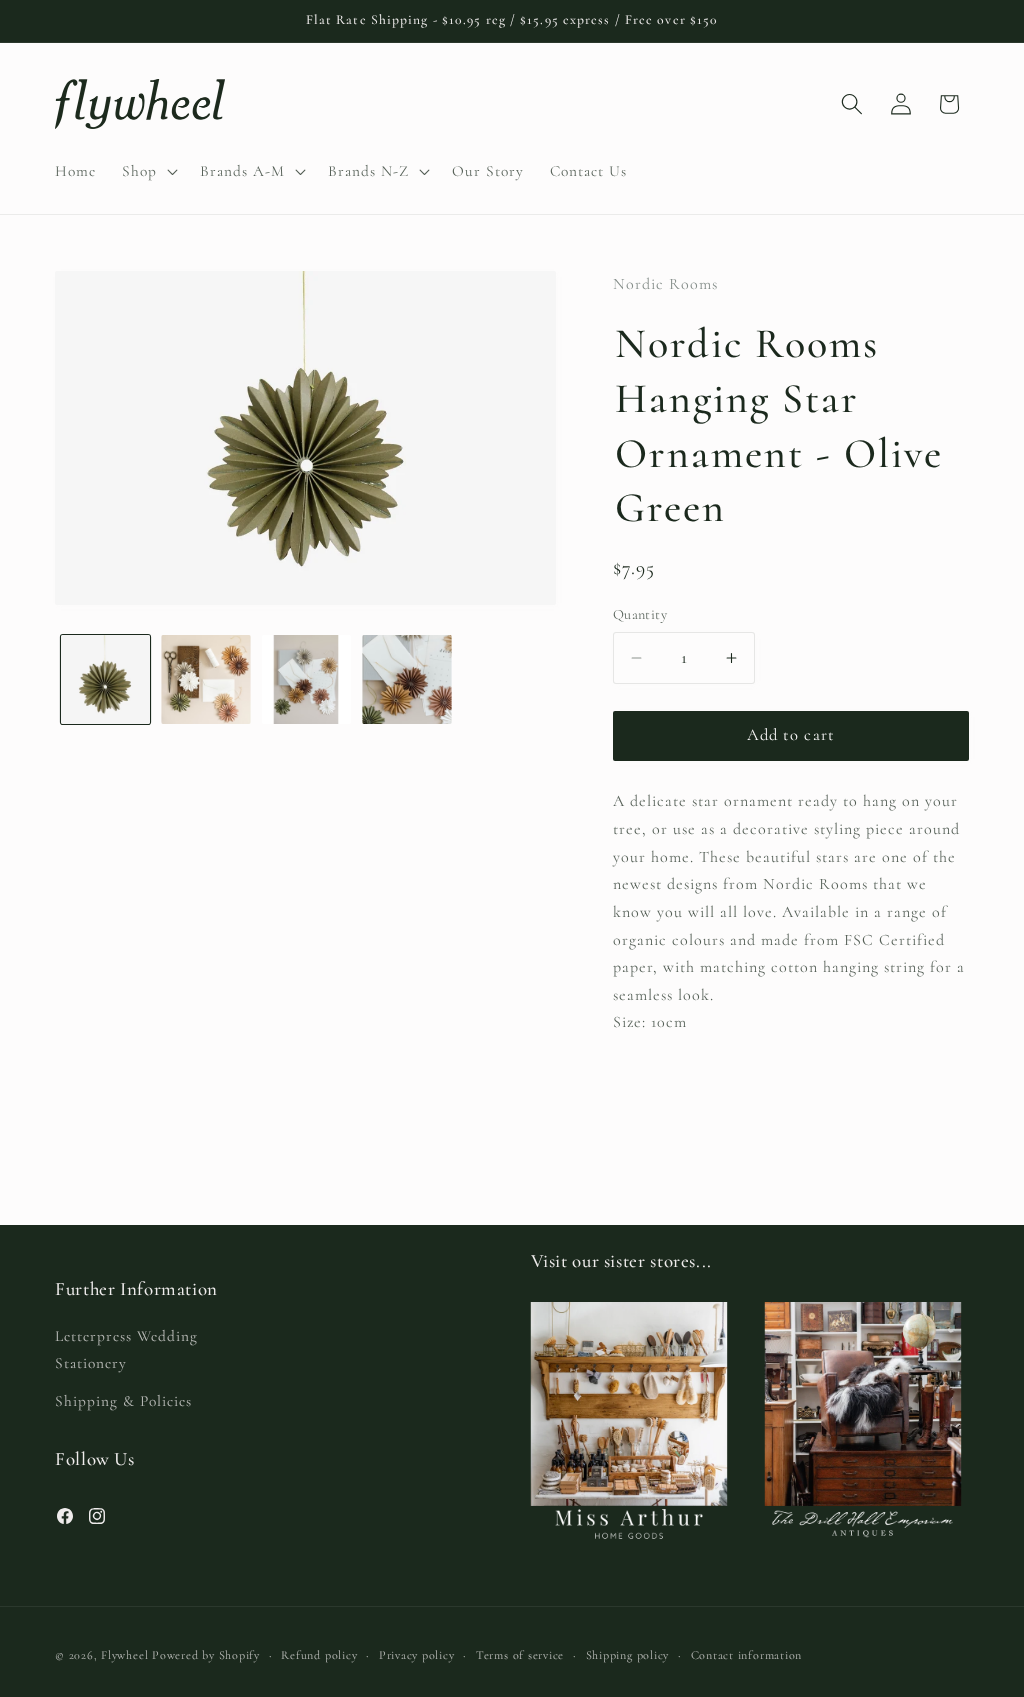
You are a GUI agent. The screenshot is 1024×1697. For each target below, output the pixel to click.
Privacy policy (417, 1655)
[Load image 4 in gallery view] (407, 680)
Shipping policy (628, 1655)
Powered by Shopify (206, 1655)
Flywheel (124, 1655)
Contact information (747, 1655)
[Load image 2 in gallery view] (206, 680)
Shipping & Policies (123, 1401)
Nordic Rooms (665, 284)
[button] (148, 171)
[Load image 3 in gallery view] (307, 680)
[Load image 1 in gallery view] (106, 680)
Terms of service (520, 1655)
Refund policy (319, 1655)
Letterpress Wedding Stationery (126, 1349)
